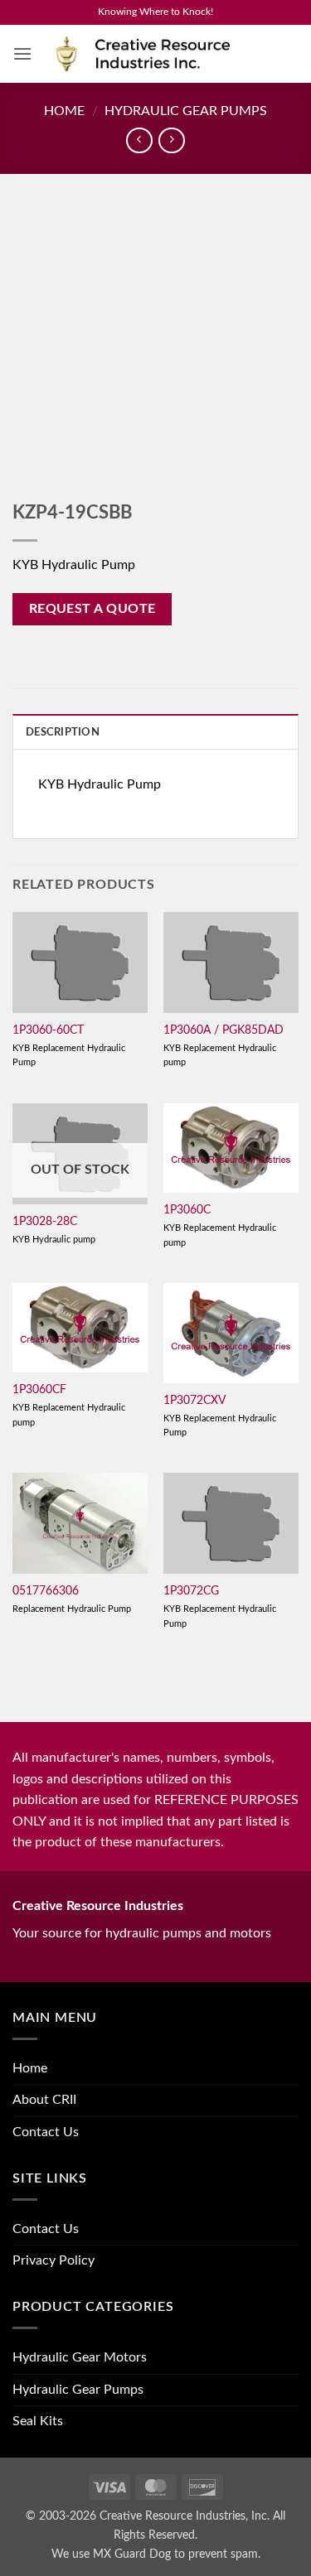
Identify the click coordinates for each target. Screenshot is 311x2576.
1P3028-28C (45, 1222)
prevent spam (223, 2554)
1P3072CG (191, 1591)
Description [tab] (63, 732)
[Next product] (139, 140)
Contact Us (46, 2132)
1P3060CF (39, 1390)
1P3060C (187, 1210)
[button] (22, 53)
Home (64, 111)
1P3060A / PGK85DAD (224, 1030)
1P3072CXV (194, 1401)
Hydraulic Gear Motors (80, 2357)
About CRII (44, 2100)
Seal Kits (38, 2421)
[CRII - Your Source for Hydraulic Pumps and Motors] (165, 54)
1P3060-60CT (48, 1030)
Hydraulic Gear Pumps (186, 111)
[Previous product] (171, 140)
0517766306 (46, 1591)
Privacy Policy (53, 2260)
